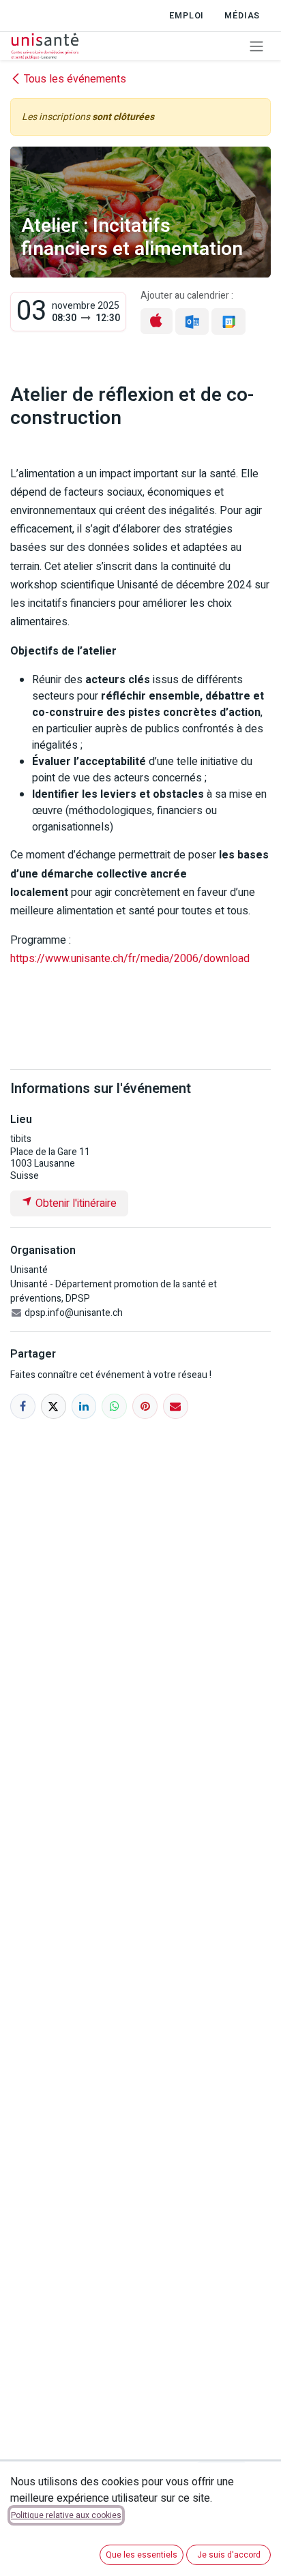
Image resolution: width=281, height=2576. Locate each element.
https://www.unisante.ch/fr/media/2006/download (130, 959)
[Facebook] (23, 1406)
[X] (54, 1406)
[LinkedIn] (84, 1406)
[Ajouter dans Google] (228, 321)
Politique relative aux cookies (66, 2515)
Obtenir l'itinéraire (75, 1203)
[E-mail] (176, 1406)
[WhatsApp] (114, 1406)
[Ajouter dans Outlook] (192, 321)
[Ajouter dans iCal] (157, 321)
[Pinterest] (145, 1406)
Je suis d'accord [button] (229, 2555)
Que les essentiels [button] (142, 2555)
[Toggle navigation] (256, 46)
